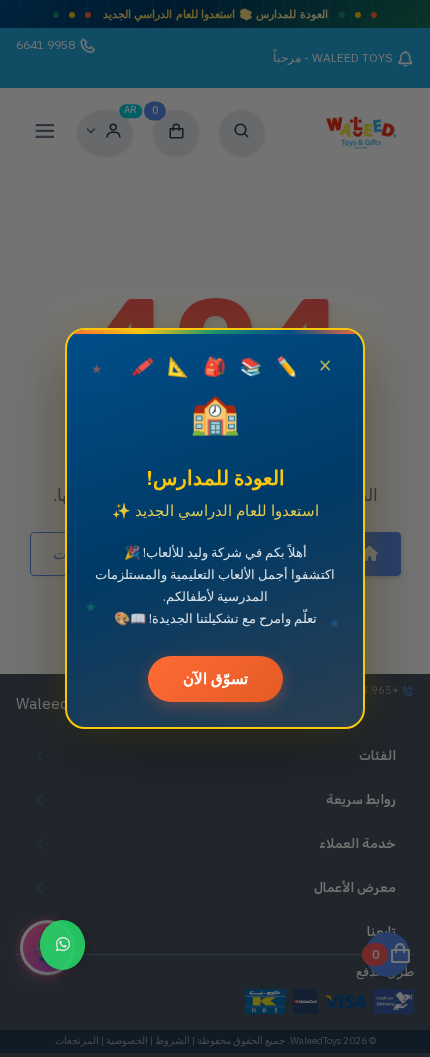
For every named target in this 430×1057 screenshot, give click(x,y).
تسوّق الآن (215, 678)
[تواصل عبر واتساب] (62, 944)
